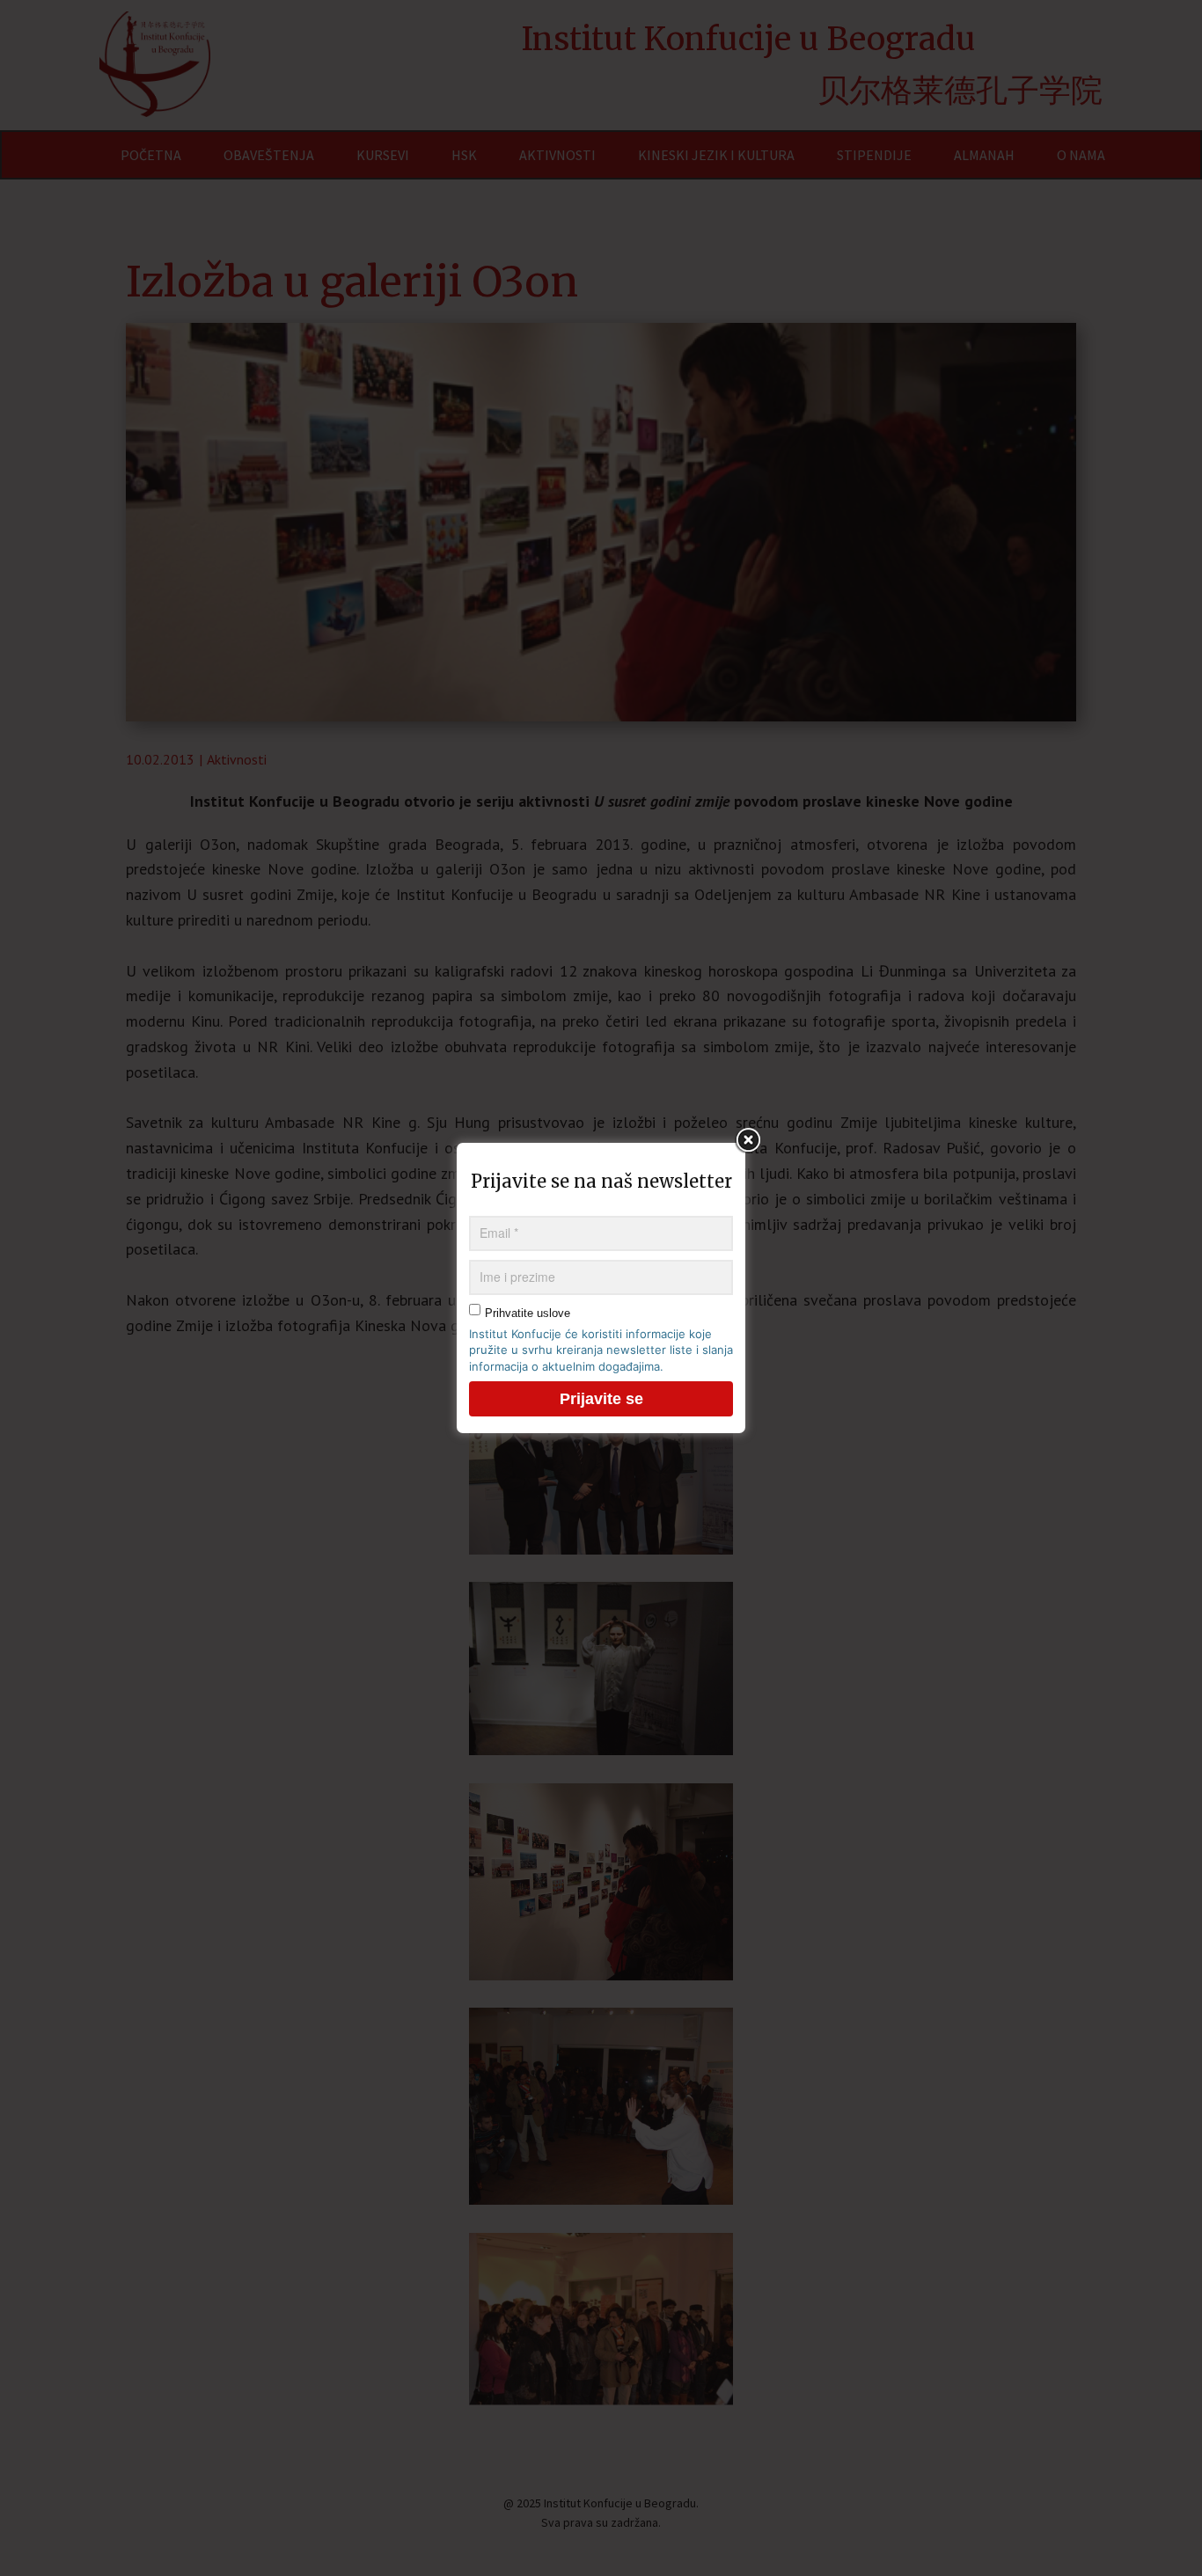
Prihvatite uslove (528, 1313)
